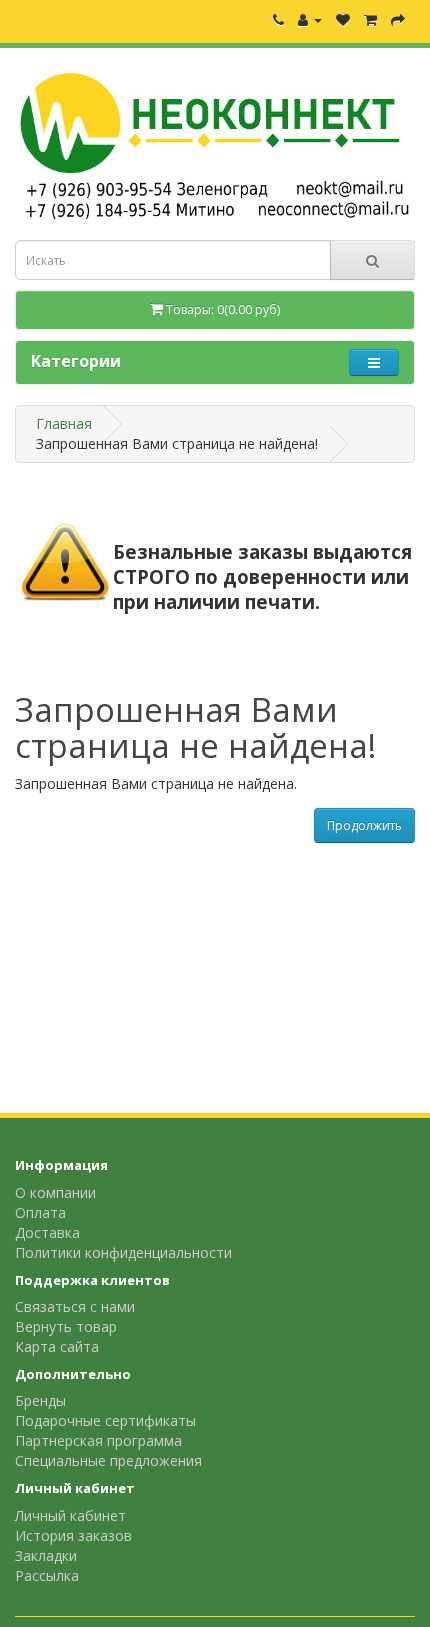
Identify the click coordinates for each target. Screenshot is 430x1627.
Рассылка (47, 1575)
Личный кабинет (70, 1515)
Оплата (40, 1212)
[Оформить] (398, 19)
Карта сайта (57, 1346)
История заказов (73, 1535)
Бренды (40, 1400)
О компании (55, 1192)
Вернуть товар (66, 1326)
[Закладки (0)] (343, 19)
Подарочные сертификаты (105, 1420)
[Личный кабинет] (310, 19)
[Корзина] (370, 19)
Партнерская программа (98, 1440)
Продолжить (364, 825)
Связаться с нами (75, 1306)
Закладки (46, 1555)
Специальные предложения (108, 1460)
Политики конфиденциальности (123, 1252)
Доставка (47, 1232)
